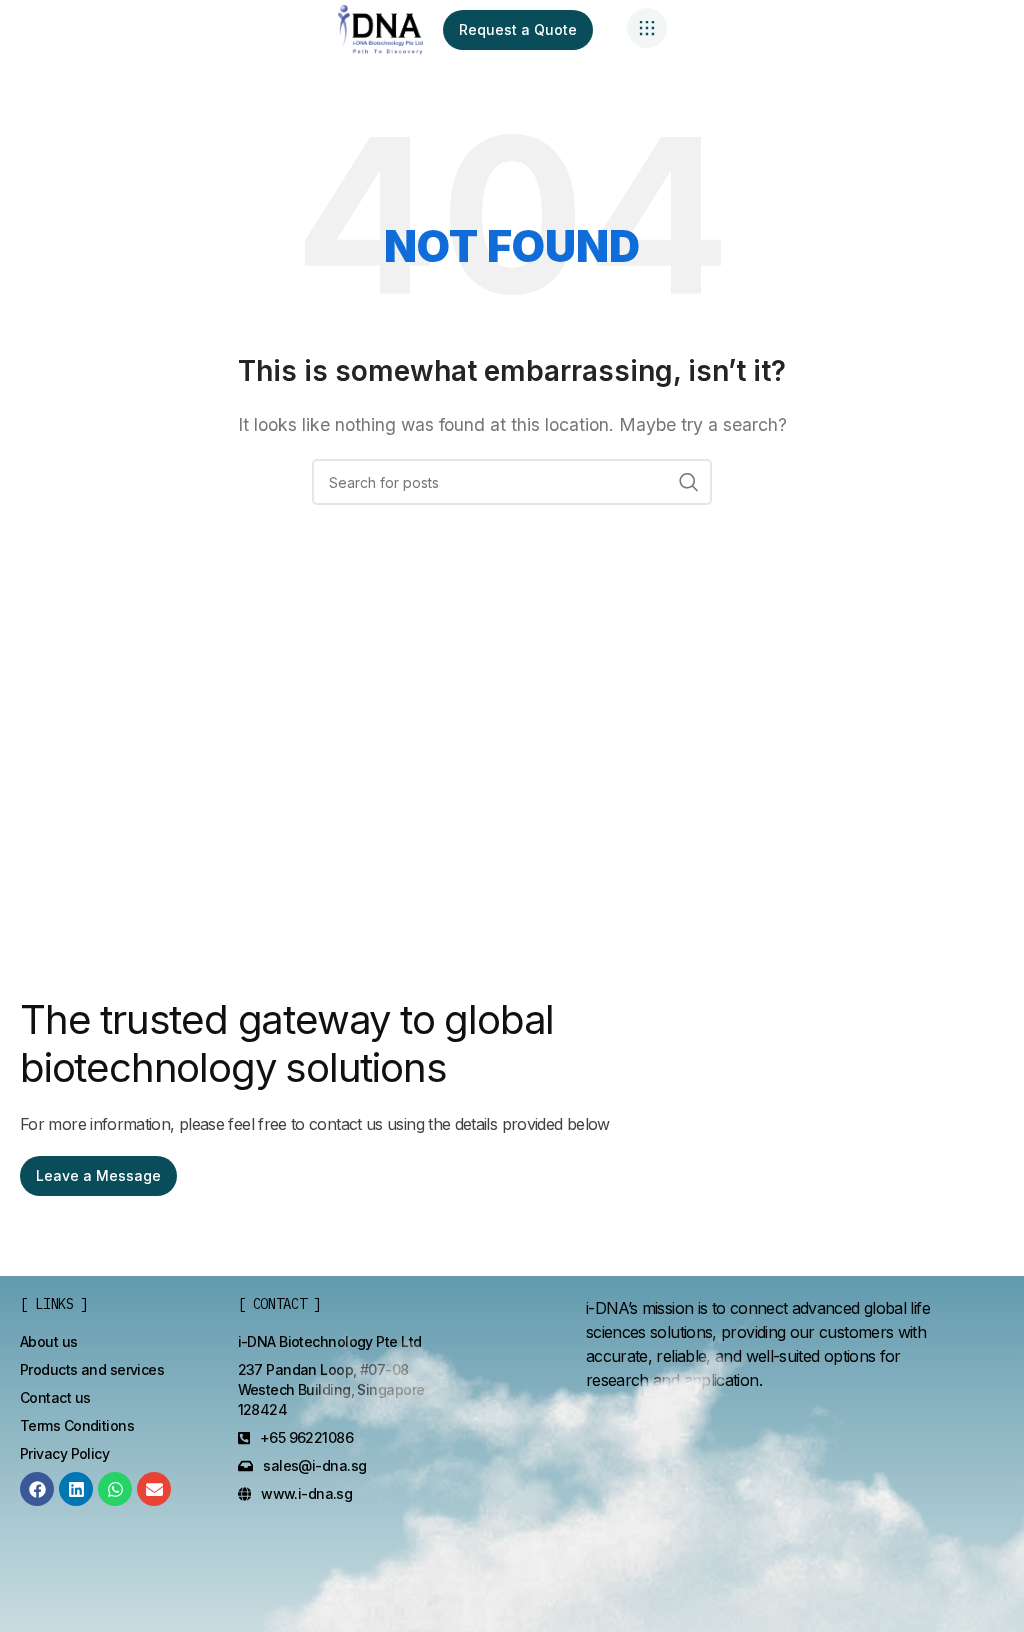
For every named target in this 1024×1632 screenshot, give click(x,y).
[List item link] (49, 1342)
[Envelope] (154, 1489)
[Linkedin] (76, 1489)
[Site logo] (380, 28)
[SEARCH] (689, 482)
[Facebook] (37, 1489)
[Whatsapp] (115, 1489)
